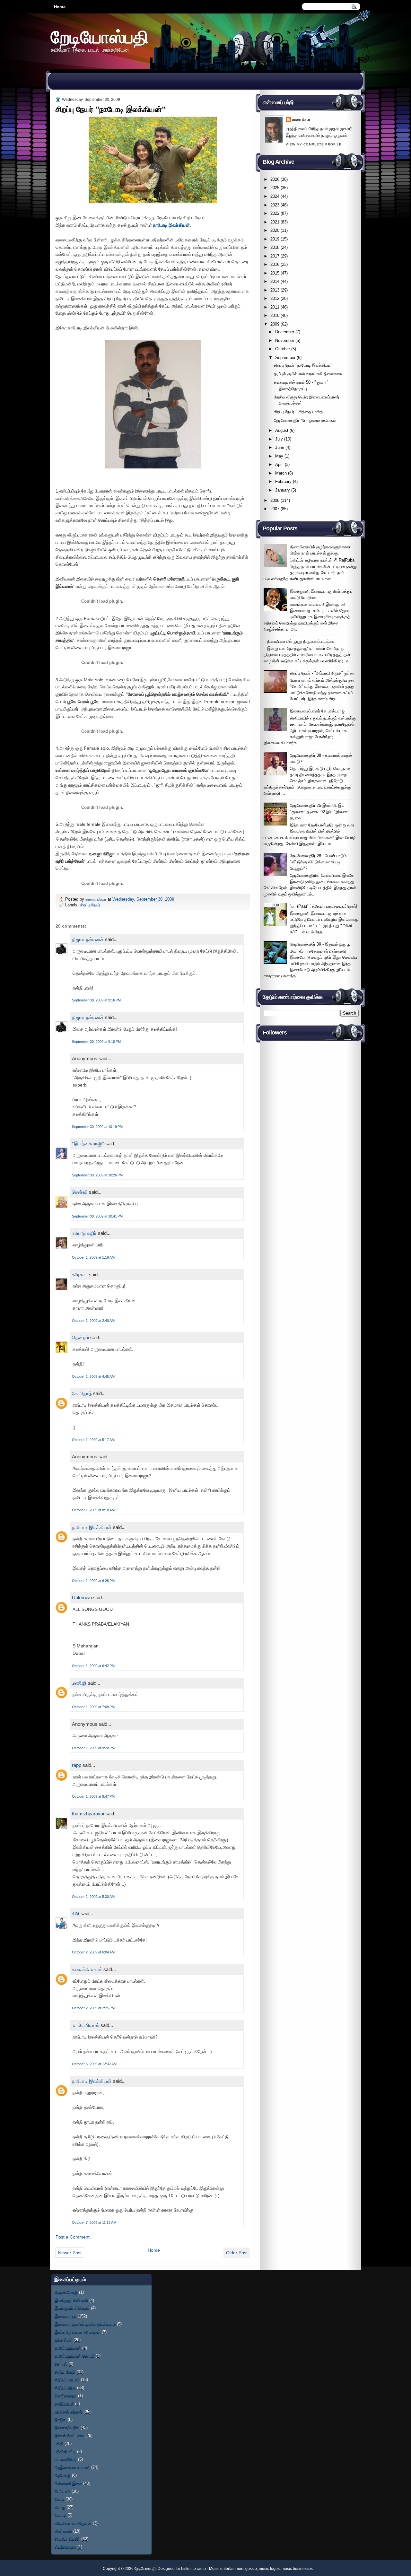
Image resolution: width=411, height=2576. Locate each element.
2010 (275, 315)
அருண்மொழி (66, 2292)
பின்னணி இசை (68, 2483)
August (282, 430)
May (279, 456)
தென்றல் (80, 1337)
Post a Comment (73, 2237)
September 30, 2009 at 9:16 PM (96, 1000)
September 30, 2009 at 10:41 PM (97, 1216)
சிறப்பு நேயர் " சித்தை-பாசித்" (299, 412)
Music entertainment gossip (233, 2569)
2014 (275, 281)
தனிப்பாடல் (64, 2404)
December (285, 332)
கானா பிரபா (96, 899)
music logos (269, 2569)
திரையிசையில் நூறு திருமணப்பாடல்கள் (301, 641)
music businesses (297, 2569)
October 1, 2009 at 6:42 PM (93, 1666)
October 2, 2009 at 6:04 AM (93, 1952)
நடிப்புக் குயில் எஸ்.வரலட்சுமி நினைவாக (308, 374)
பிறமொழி (63, 2475)
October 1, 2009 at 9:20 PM (93, 1748)
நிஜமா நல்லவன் (88, 939)
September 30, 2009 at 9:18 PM (96, 1042)
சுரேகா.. (80, 1275)
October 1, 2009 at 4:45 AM (93, 1376)
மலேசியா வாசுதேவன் (73, 2523)
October (283, 349)
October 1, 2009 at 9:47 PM (93, 1796)
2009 (275, 324)
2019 (275, 239)
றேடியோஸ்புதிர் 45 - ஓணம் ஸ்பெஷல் (305, 420)
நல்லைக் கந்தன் (68, 2412)
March (281, 473)
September (285, 358)
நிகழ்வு (61, 2419)
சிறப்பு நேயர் (90, 905)
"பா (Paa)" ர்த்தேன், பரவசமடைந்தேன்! (324, 906)
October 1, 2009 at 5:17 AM (93, 1440)
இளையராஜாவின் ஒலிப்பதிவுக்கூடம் (85, 2324)
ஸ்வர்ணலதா (65, 2547)
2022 (275, 213)
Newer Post (70, 2253)
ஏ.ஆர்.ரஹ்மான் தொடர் (74, 2356)
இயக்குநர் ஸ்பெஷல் (71, 2300)
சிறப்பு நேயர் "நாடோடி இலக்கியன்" (304, 365)
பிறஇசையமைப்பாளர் (72, 2467)
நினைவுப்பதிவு (67, 2428)
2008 (275, 500)
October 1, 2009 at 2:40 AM (93, 1321)
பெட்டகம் (62, 2491)
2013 (275, 290)
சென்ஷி (80, 1192)
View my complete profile (314, 144)
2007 (275, 509)
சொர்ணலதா (66, 2396)
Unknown (82, 1598)
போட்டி (60, 2515)
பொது (60, 2507)
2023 (275, 205)
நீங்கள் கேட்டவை (69, 2436)
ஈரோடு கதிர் (84, 1233)
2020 (275, 230)
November (285, 341)
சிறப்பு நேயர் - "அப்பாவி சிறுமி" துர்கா (322, 673)
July (279, 439)
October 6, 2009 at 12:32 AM (94, 2064)
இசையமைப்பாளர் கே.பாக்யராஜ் (317, 711)
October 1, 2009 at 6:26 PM (93, 1581)
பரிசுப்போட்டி (65, 2452)
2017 (275, 256)
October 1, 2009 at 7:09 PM (93, 1707)
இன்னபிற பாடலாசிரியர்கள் (78, 2332)
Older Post (237, 2253)
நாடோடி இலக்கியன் (171, 225)
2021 (275, 222)
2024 (275, 196)
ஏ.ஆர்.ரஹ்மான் (68, 2348)
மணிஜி (79, 1683)
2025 (275, 188)
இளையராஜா (66, 2316)
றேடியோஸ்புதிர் (67, 2539)
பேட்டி (59, 2499)
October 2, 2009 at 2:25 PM (93, 2008)
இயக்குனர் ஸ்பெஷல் (72, 2308)
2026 (275, 179)
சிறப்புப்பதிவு (65, 2388)
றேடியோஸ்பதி (100, 37)
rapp (77, 1765)
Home (60, 7)
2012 (275, 298)
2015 (275, 273)
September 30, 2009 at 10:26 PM (97, 1175)
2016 (275, 264)
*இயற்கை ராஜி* (88, 1144)
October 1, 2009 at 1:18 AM (93, 1257)
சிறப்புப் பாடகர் (67, 2380)
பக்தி (59, 2444)
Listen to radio (193, 2569)
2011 (275, 307)
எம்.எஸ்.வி (63, 2340)
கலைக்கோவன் (87, 1969)
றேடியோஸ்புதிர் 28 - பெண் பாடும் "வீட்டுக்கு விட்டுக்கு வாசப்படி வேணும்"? (318, 862)
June (280, 447)
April (279, 464)
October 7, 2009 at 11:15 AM (94, 2222)
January (283, 490)
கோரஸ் (61, 2364)
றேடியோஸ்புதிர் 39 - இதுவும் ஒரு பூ (320, 944)
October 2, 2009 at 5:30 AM (93, 1897)
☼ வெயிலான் (86, 2025)
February (283, 481)
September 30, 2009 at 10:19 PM (97, 1127)
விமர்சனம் (63, 2531)
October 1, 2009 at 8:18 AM (93, 1510)
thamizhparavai (88, 1814)
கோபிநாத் (82, 1393)
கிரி (76, 1913)
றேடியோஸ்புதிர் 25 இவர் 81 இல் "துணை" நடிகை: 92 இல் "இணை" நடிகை (320, 812)
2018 (275, 247)
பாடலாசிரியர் (66, 2459)
